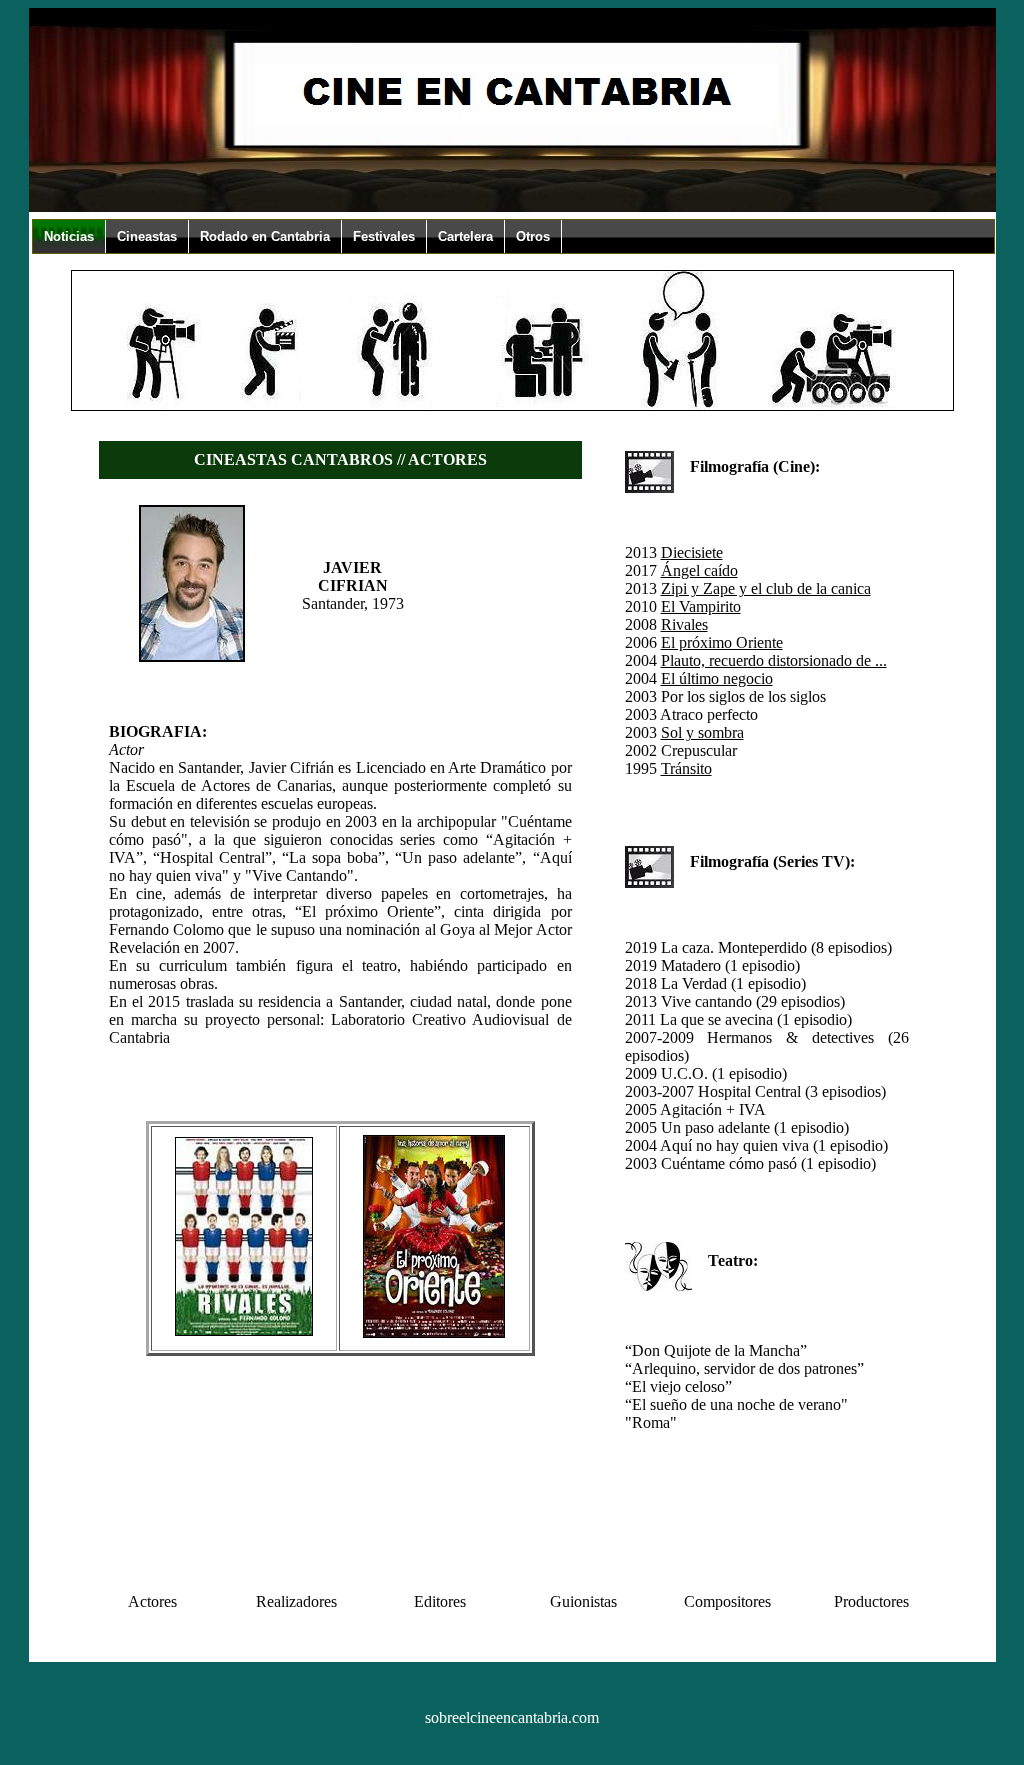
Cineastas (147, 236)
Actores (152, 1601)
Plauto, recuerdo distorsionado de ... (774, 660)
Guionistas (583, 1601)
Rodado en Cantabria (265, 236)
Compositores (727, 1601)
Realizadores (296, 1601)
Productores (871, 1601)
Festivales (384, 236)
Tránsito (686, 768)
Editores (440, 1601)
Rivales (684, 624)
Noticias (69, 236)
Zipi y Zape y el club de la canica (766, 588)
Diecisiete (692, 552)
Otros (533, 236)
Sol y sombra (702, 732)
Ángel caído (699, 570)
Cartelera (465, 236)
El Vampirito (701, 606)
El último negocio (717, 678)
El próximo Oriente (722, 642)
